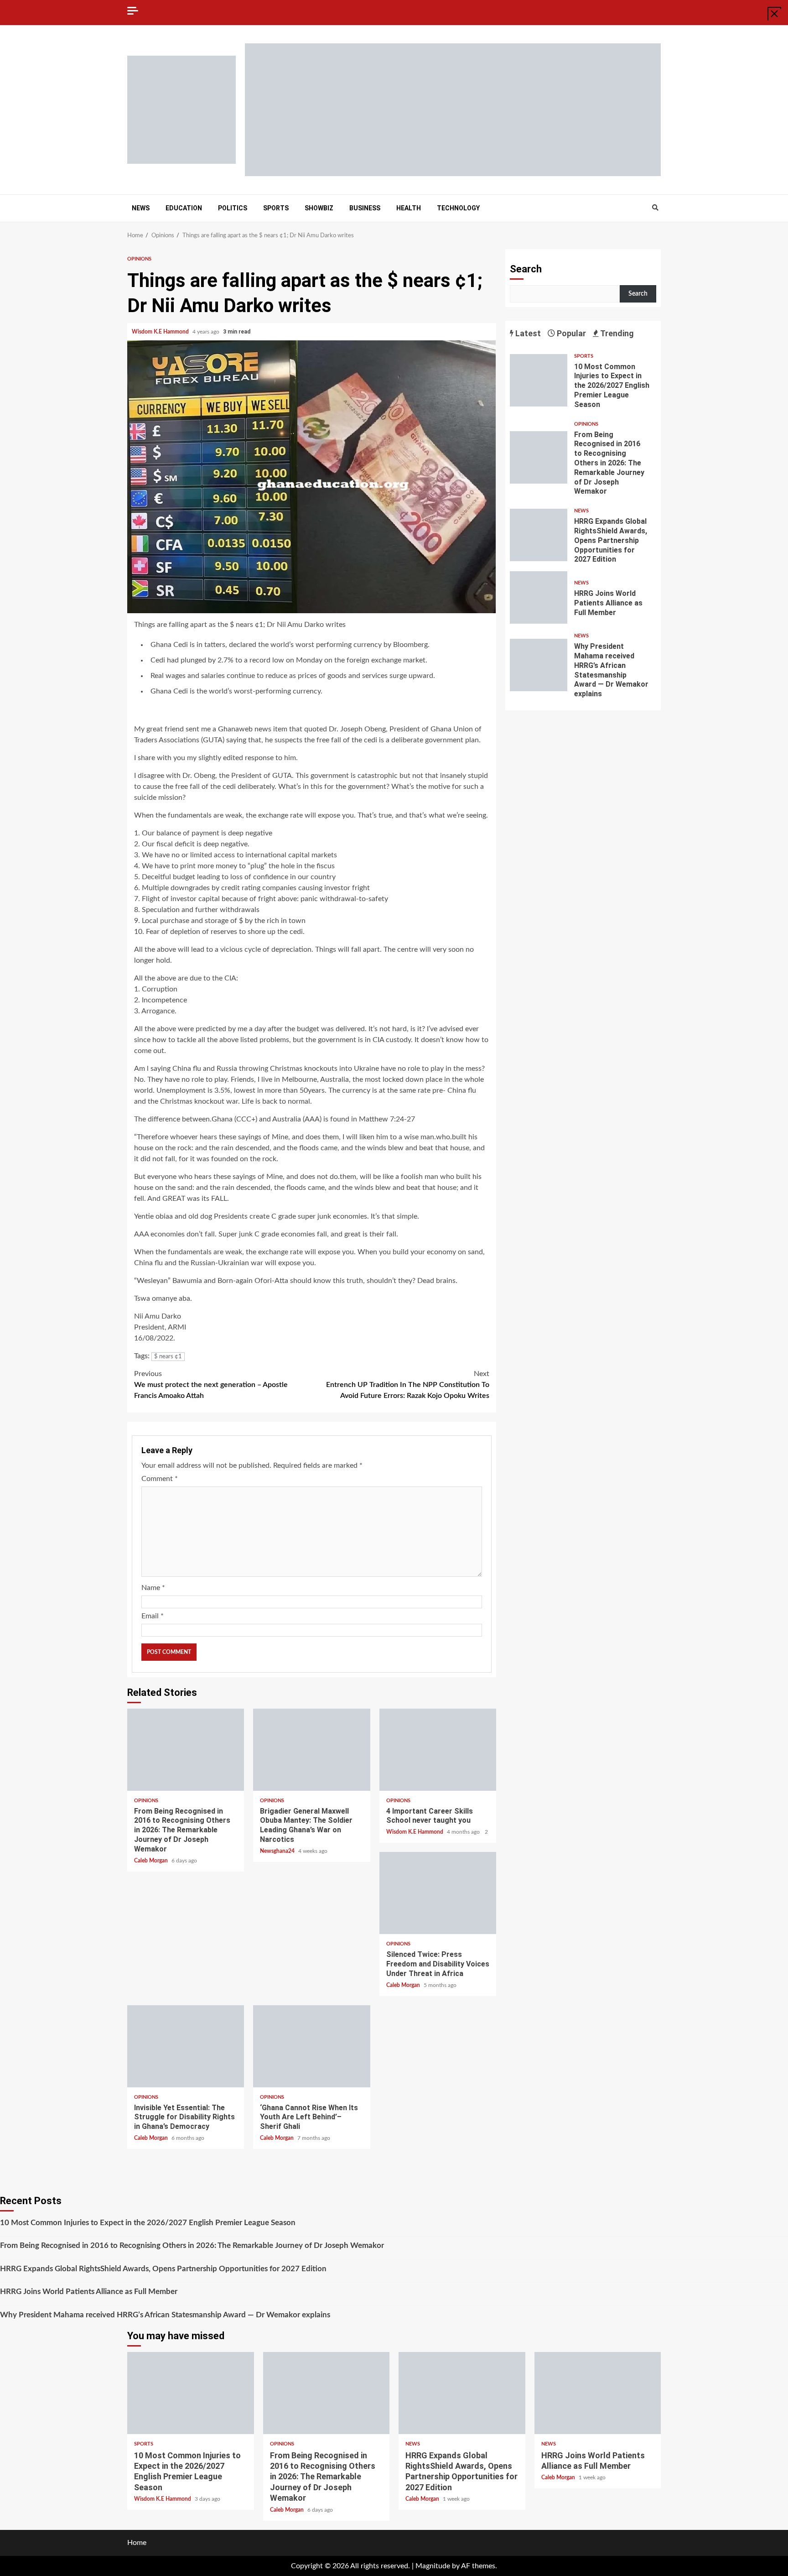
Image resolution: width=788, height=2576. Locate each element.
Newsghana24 (278, 1851)
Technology (458, 208)
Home (137, 2543)
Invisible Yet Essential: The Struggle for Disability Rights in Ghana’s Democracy (186, 2046)
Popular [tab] (570, 333)
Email (153, 1616)
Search (526, 269)
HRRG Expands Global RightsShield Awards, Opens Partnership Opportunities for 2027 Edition (539, 535)
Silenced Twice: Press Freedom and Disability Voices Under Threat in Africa (438, 1893)
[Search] (655, 208)
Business (365, 208)
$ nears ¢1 (168, 1357)
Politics (233, 208)
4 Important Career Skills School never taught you (438, 1750)
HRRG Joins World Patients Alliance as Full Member (539, 597)
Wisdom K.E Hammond (161, 332)
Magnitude (433, 2566)
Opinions (139, 259)
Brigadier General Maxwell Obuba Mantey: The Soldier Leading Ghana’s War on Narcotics (311, 1750)
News (141, 208)
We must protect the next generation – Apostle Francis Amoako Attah (211, 1385)
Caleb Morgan (152, 1861)
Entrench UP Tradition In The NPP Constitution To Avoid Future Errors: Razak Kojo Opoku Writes (408, 1385)
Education (184, 208)
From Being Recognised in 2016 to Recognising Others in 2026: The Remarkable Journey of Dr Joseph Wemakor (186, 1750)
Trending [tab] (616, 333)
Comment (160, 1479)
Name (153, 1588)
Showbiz (319, 208)
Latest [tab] (527, 333)
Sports (276, 208)
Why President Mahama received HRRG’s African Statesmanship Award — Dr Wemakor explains (539, 665)
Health (409, 208)
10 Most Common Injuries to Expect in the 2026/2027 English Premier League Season (539, 380)
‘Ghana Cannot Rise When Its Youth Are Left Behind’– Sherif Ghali (311, 2046)
